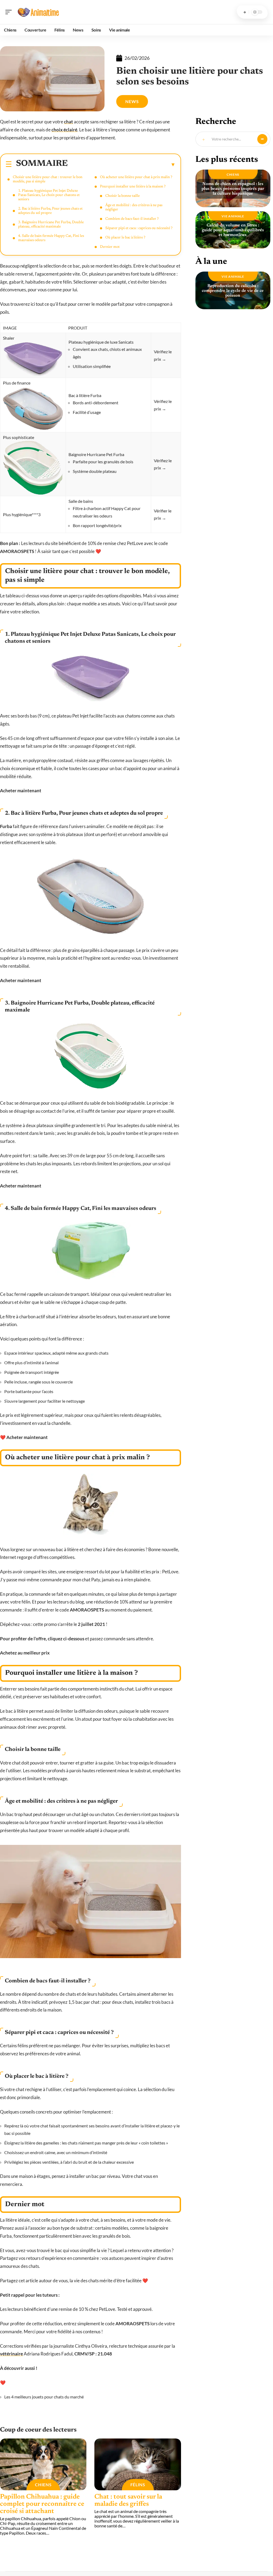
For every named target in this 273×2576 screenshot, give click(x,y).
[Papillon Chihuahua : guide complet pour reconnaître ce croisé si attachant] (43, 2465)
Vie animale (233, 216)
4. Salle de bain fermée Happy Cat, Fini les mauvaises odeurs (51, 238)
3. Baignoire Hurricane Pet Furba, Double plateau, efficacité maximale (51, 225)
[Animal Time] (38, 12)
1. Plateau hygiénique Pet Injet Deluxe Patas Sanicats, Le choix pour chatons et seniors (49, 195)
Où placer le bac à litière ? (125, 238)
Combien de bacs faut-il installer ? (132, 219)
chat (69, 122)
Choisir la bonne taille (123, 196)
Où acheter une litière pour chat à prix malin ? (136, 177)
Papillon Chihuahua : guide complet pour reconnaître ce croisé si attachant (42, 2504)
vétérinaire (11, 2354)
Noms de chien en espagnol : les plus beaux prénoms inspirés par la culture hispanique (233, 189)
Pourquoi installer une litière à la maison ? (133, 187)
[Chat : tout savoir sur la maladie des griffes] (138, 2465)
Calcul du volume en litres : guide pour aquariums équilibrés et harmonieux (233, 230)
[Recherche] (245, 12)
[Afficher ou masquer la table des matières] (122, 164)
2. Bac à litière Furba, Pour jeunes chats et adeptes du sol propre (50, 211)
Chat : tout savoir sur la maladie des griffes (128, 2501)
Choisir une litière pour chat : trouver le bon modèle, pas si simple (48, 179)
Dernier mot (110, 247)
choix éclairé (64, 130)
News (132, 101)
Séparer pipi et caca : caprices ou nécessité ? (139, 228)
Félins (138, 2485)
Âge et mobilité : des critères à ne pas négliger (134, 207)
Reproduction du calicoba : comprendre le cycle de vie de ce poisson (233, 291)
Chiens (43, 2485)
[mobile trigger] (10, 12)
